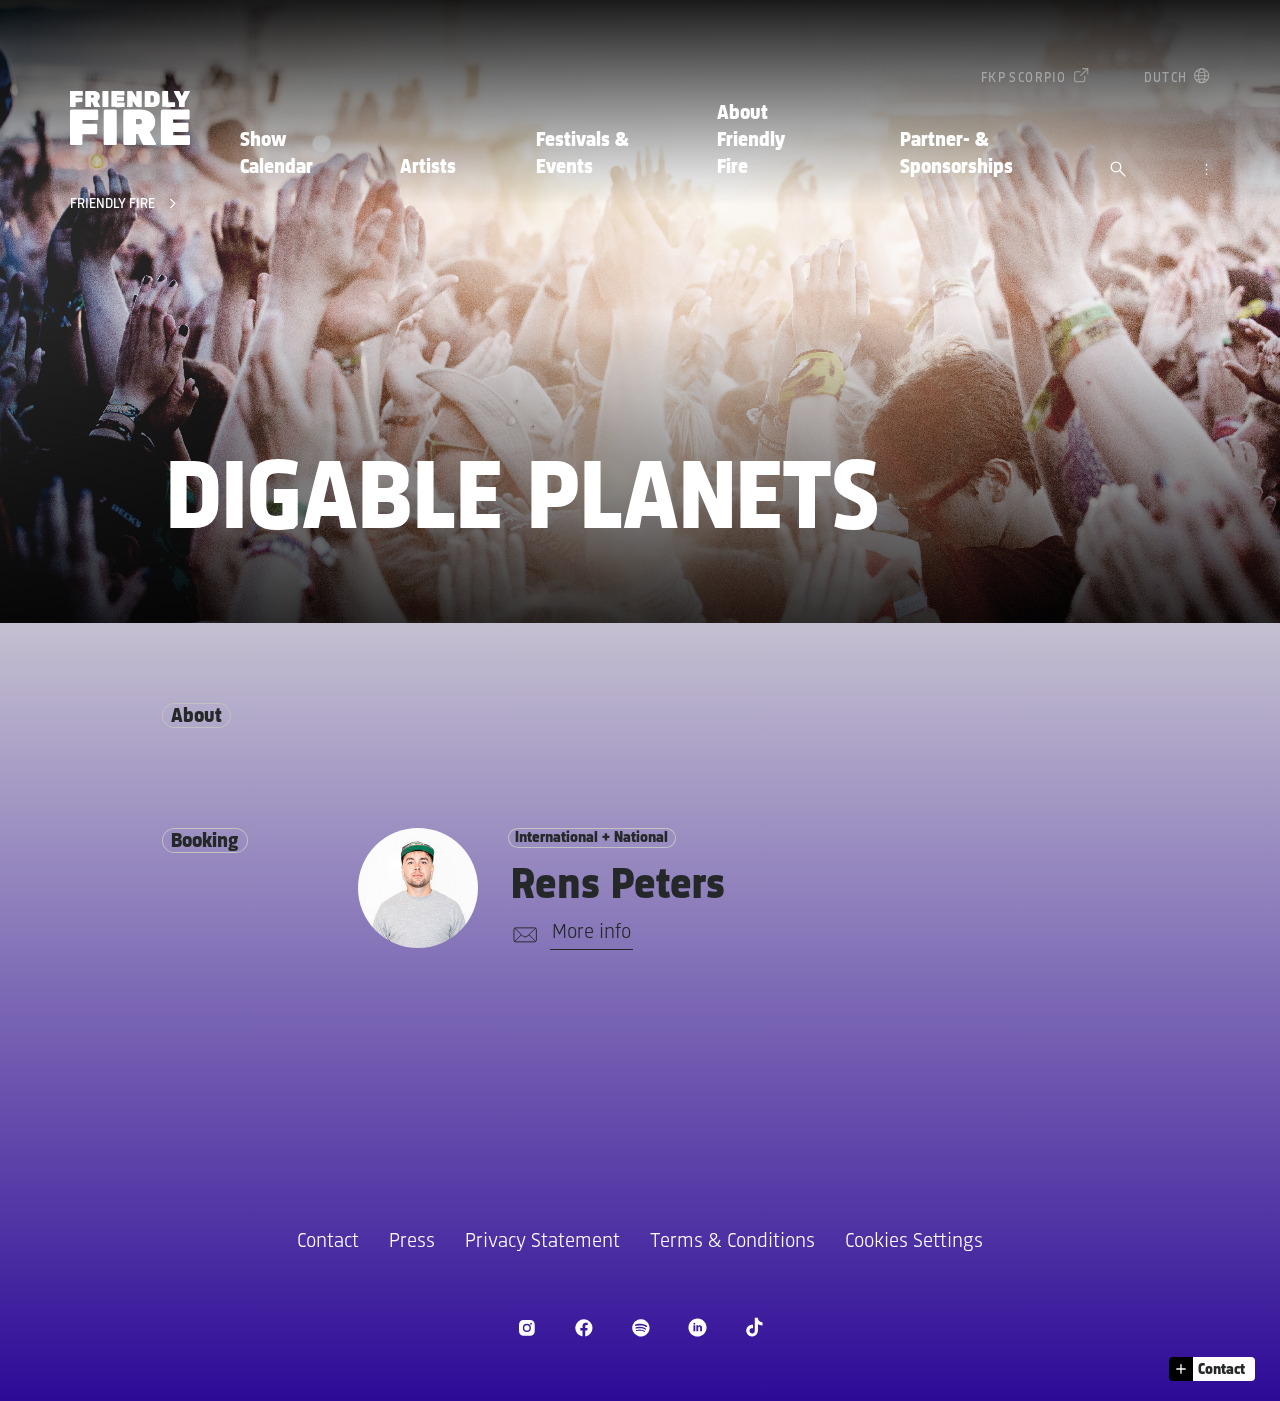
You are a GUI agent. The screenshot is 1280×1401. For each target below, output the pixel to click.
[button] (1212, 1369)
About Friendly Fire (751, 141)
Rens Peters (618, 886)
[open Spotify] (640, 1327)
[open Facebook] (583, 1327)
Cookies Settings (914, 1241)
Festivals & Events (582, 154)
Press (412, 1241)
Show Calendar (276, 154)
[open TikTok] (754, 1327)
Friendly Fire (114, 204)
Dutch (1166, 78)
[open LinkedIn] (697, 1327)
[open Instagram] (526, 1327)
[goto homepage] (130, 118)
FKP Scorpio (1023, 78)
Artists (428, 167)
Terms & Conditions (732, 1241)
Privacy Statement (542, 1241)
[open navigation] (1206, 171)
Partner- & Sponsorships (956, 154)
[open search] (1118, 171)
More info (591, 932)
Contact (328, 1241)
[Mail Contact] (521, 935)
